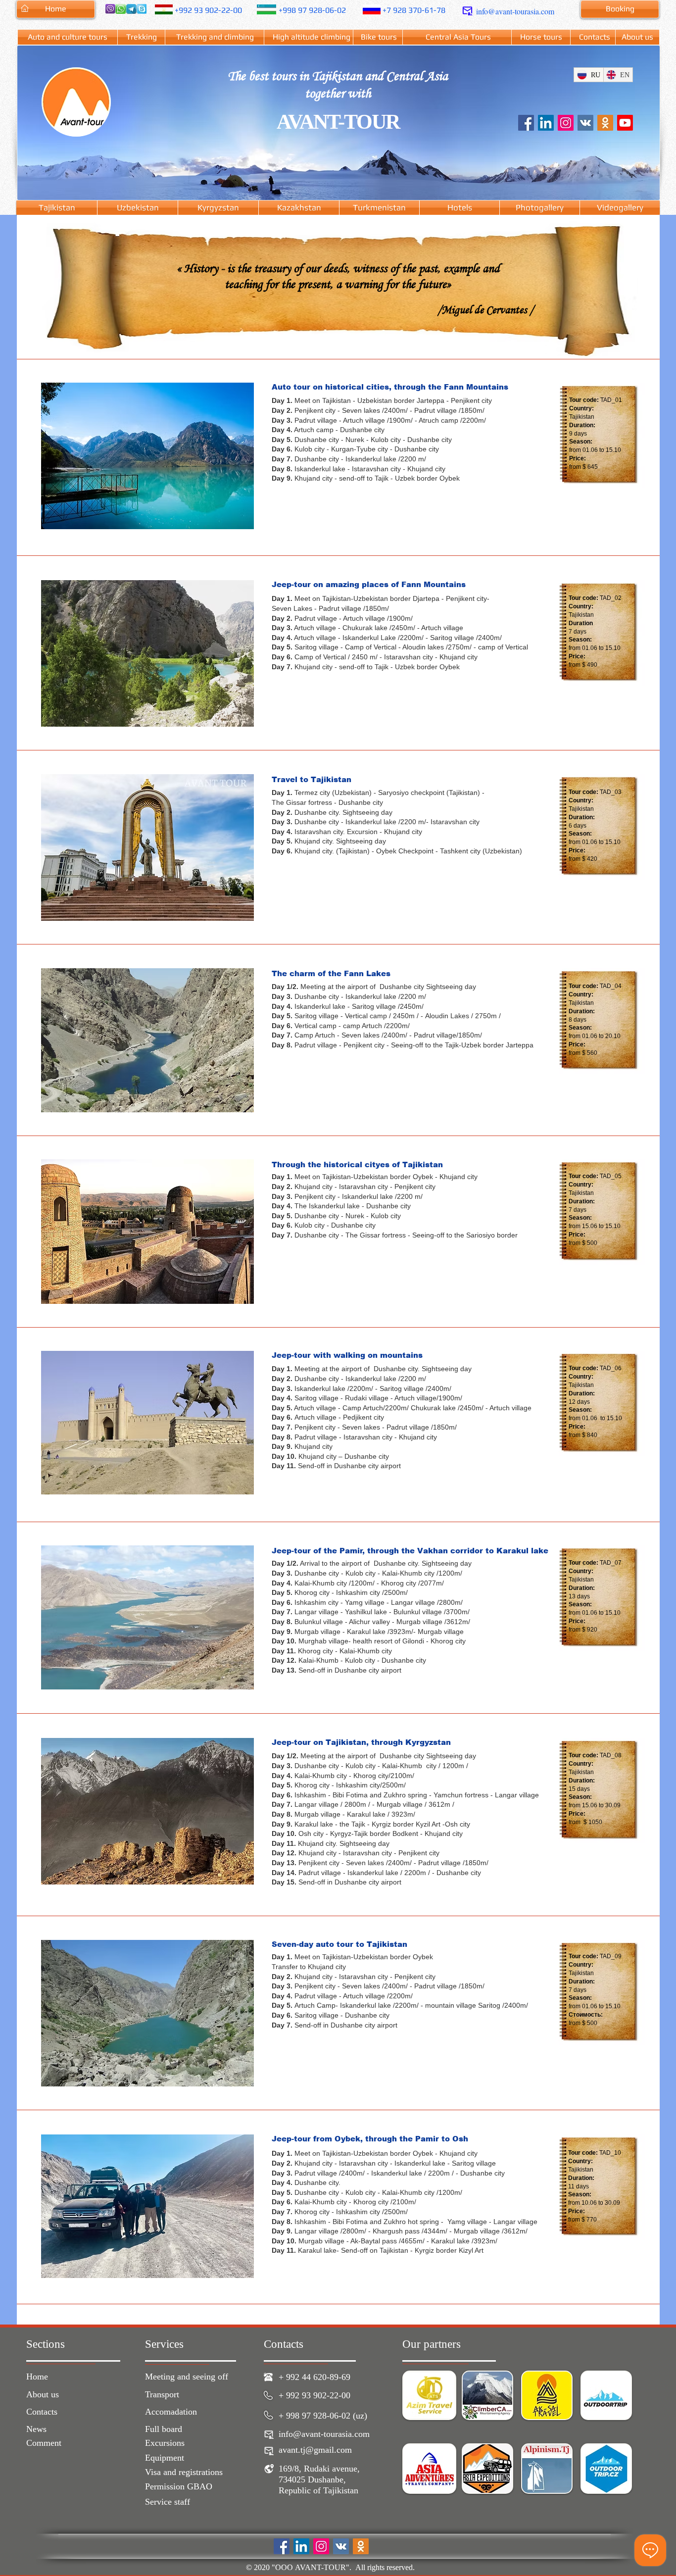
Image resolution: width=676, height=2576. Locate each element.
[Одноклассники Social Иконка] (605, 123)
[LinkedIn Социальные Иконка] (546, 123)
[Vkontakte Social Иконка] (585, 123)
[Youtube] (625, 123)
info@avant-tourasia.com (515, 11)
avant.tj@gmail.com (315, 2450)
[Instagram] (566, 123)
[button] (147, 456)
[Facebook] (526, 123)
